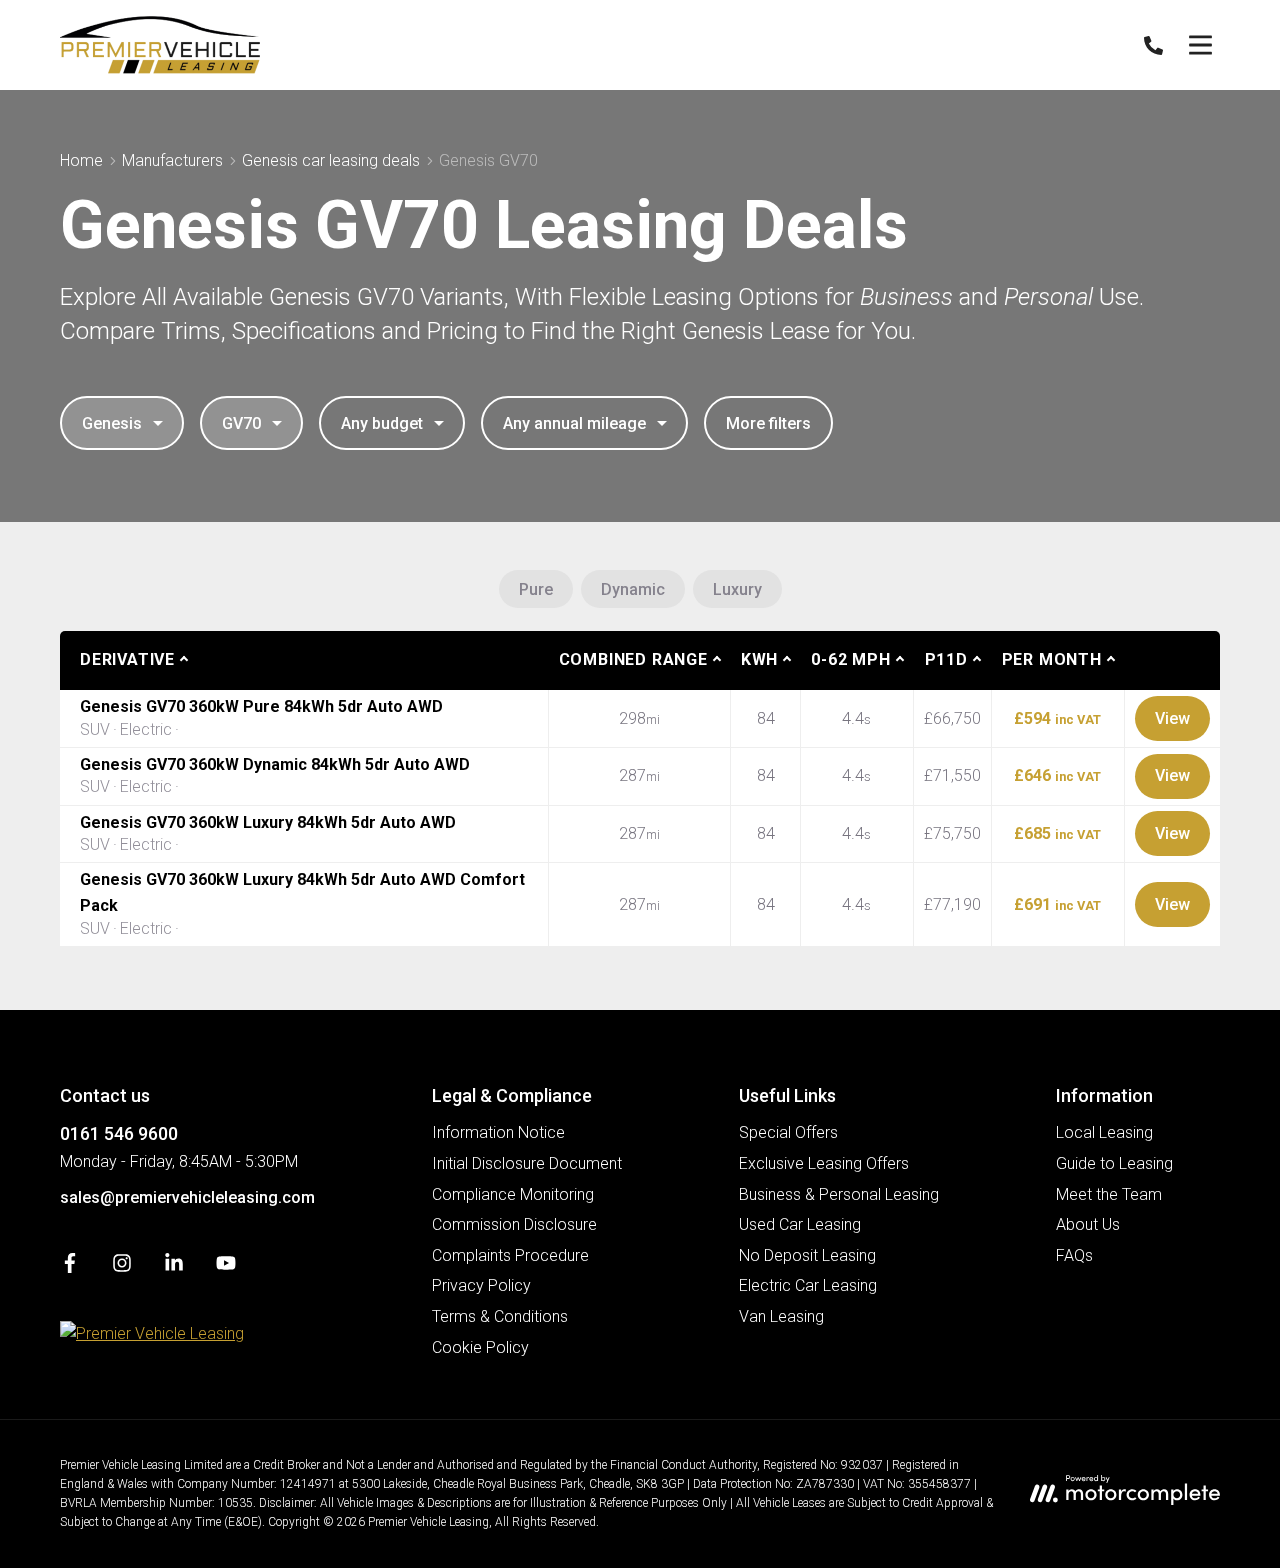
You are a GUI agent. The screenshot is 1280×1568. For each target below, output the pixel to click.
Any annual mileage (574, 423)
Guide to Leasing (1114, 1163)
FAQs (1074, 1255)
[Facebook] (70, 1267)
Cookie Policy (480, 1347)
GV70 (241, 423)
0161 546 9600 (119, 1133)
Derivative (127, 659)
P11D (946, 659)
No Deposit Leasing (807, 1255)
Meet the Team (1109, 1194)
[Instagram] (122, 1267)
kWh (759, 659)
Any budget (382, 423)
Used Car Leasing (800, 1224)
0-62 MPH (850, 659)
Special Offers (788, 1132)
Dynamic (633, 589)
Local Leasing (1104, 1132)
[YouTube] (226, 1267)
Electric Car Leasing (808, 1285)
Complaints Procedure (510, 1255)
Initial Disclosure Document (527, 1163)
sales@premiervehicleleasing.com (187, 1197)
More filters (768, 423)
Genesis (112, 423)
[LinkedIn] (174, 1267)
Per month (1052, 659)
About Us (1088, 1224)
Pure (536, 589)
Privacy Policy (481, 1285)
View (1172, 718)
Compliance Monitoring (513, 1194)
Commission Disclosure (514, 1224)
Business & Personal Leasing (839, 1194)
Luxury (737, 589)
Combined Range (633, 659)
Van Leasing (781, 1316)
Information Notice (498, 1132)
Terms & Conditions (500, 1316)
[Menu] (1200, 45)
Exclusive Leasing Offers (824, 1163)
